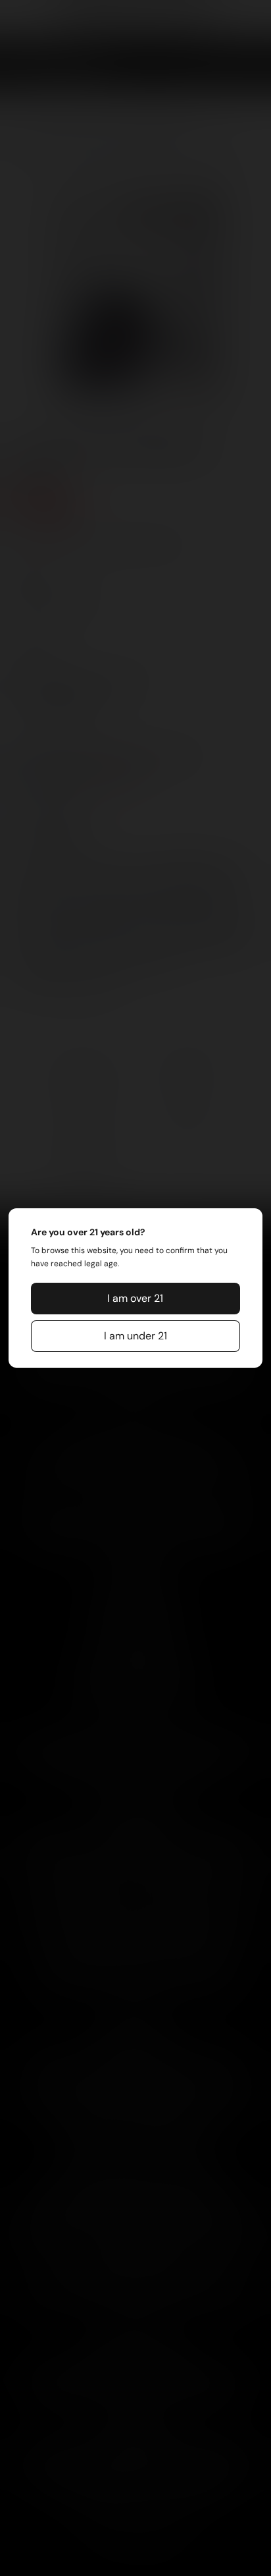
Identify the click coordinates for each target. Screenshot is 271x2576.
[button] (135, 1299)
